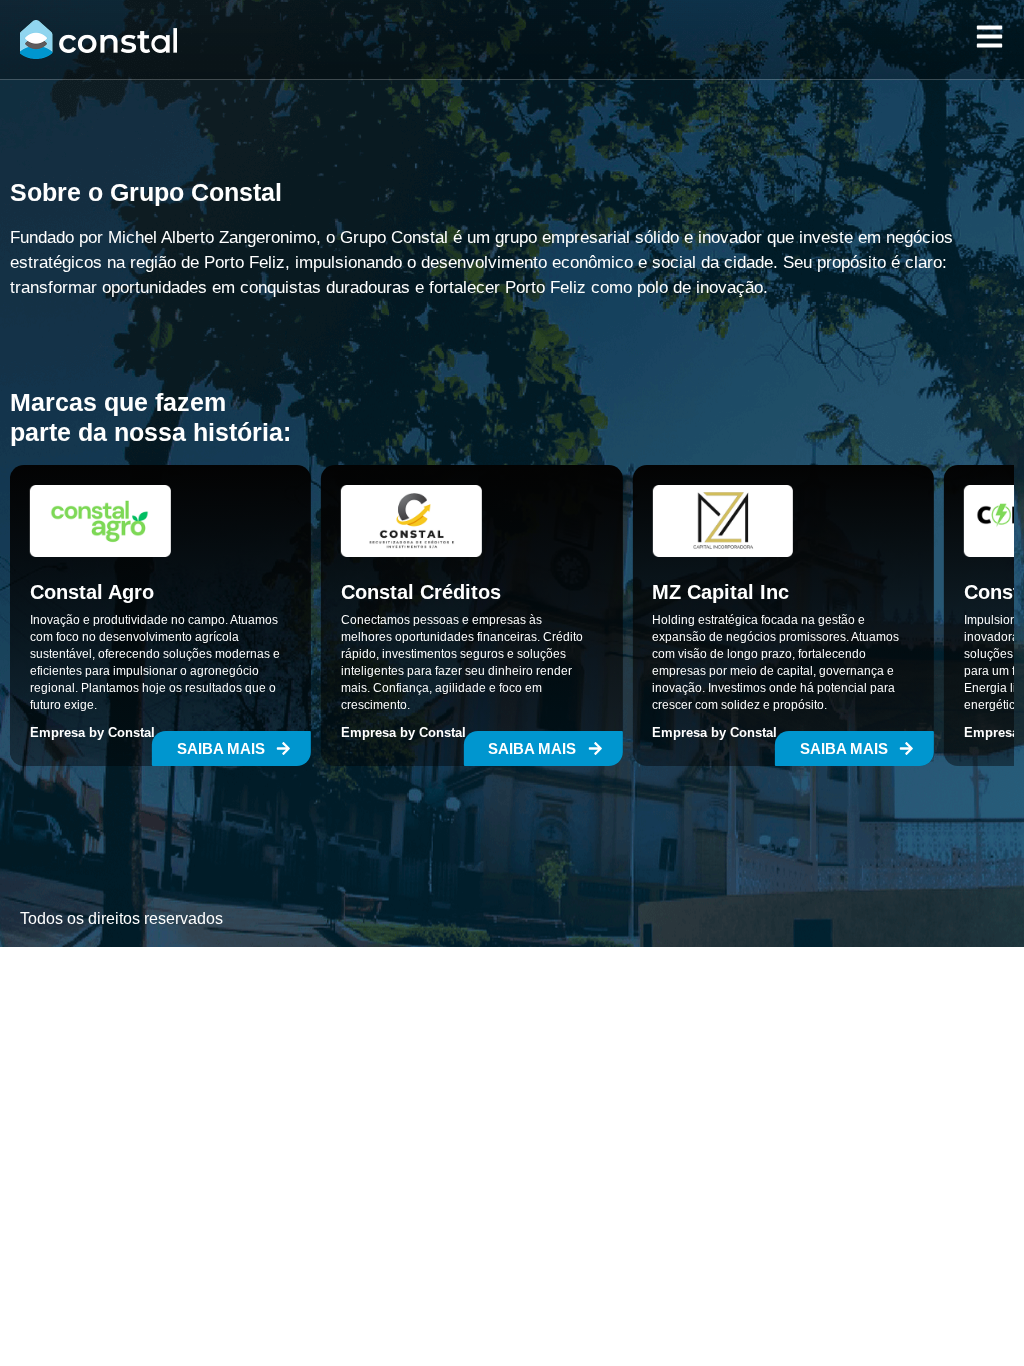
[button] (231, 748)
